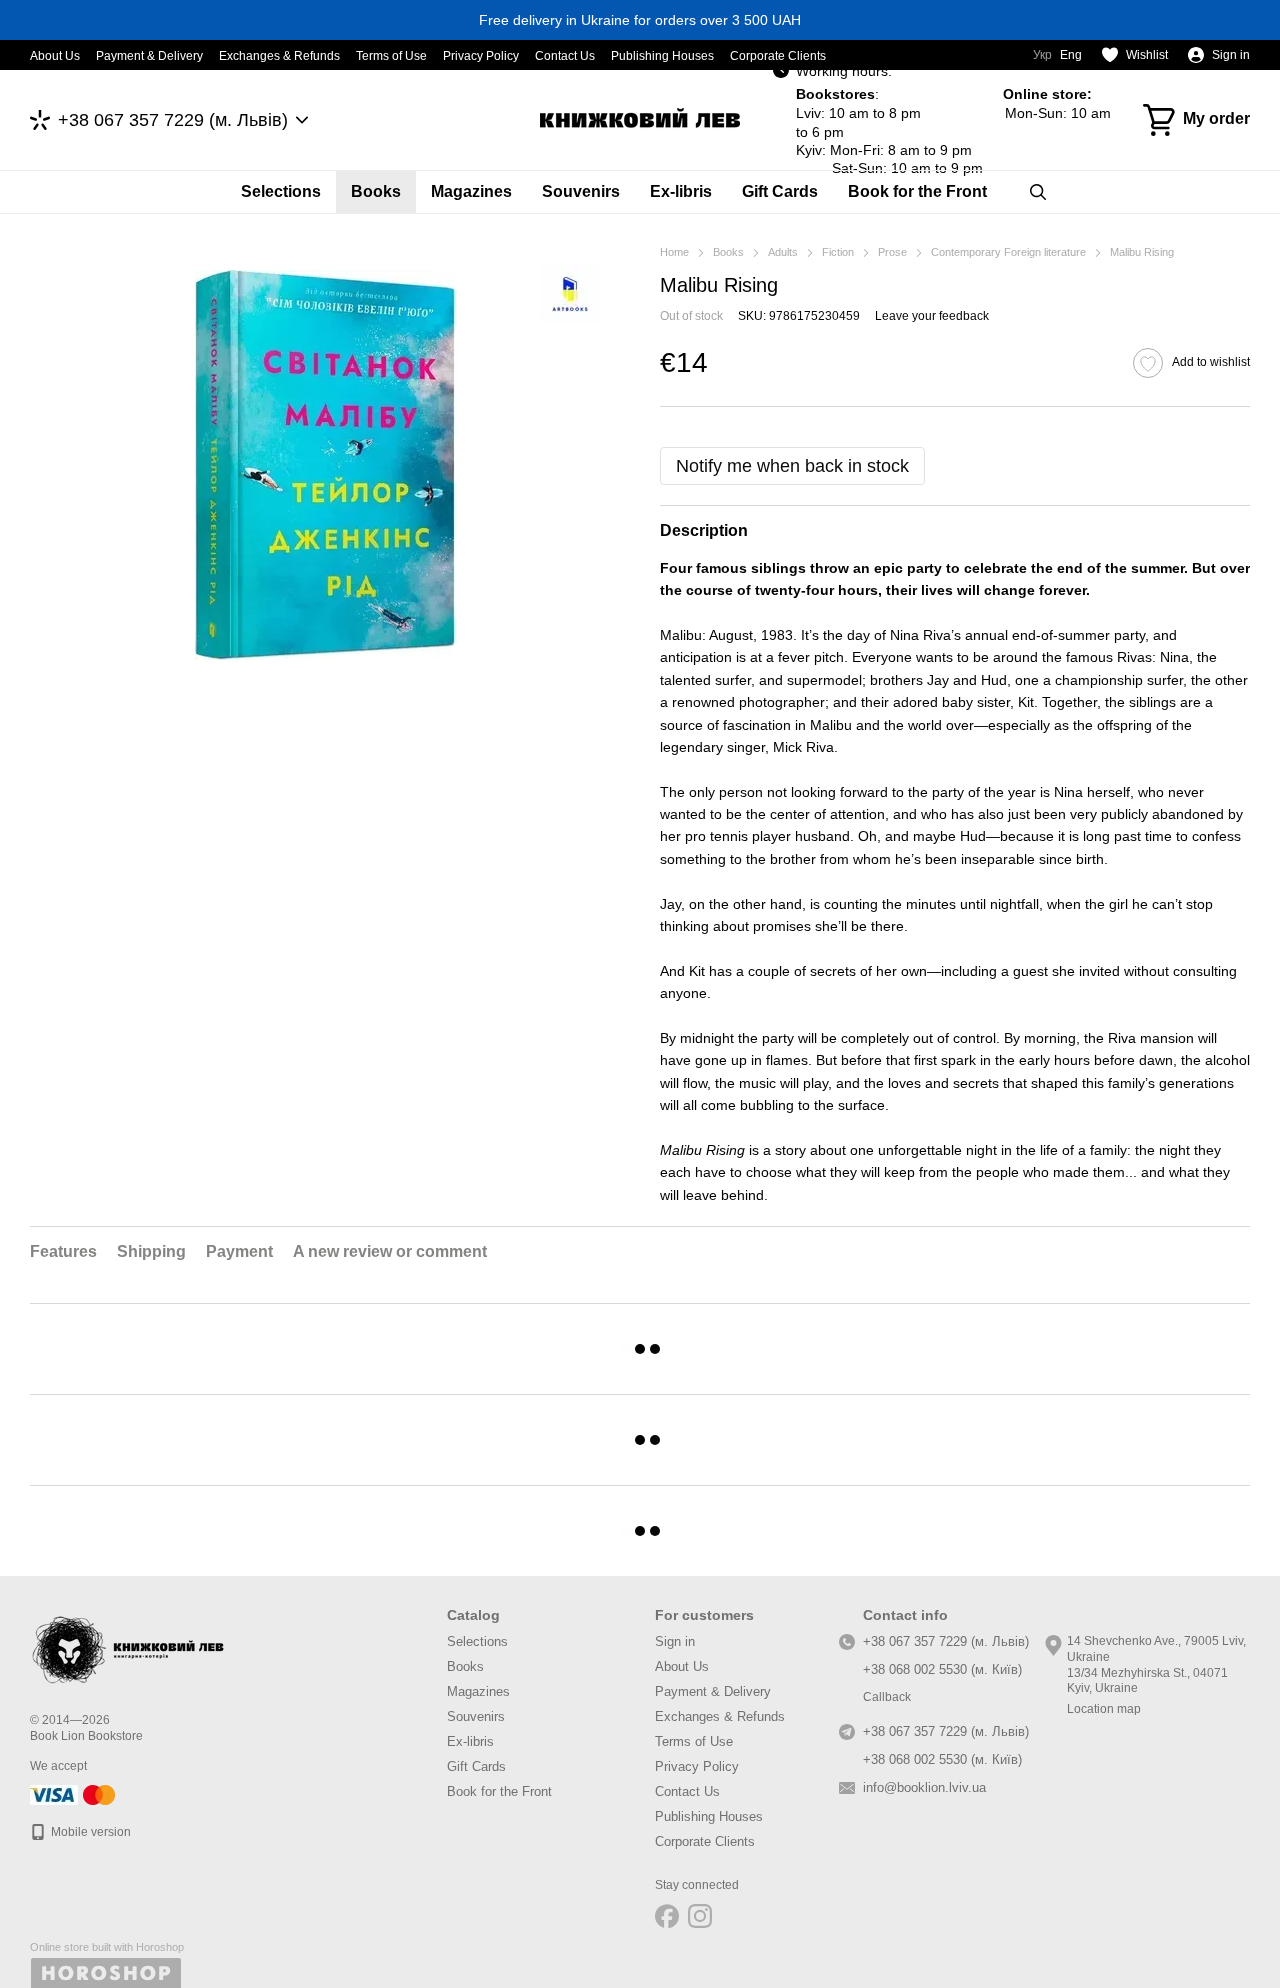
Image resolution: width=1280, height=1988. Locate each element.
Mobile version (89, 1832)
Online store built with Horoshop (107, 1947)
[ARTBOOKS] (570, 294)
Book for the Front (917, 191)
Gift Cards (780, 191)
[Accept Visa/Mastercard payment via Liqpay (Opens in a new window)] (74, 1794)
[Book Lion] (130, 1646)
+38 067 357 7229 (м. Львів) (173, 120)
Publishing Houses (662, 56)
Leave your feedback (932, 316)
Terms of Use (391, 56)
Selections (281, 191)
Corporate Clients (778, 56)
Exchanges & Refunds (279, 56)
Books (376, 191)
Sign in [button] (675, 1641)
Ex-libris (681, 191)
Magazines (471, 191)
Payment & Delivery (149, 56)
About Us (55, 56)
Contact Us (565, 56)
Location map (1104, 1709)
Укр (1042, 55)
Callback (887, 1697)
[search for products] (1038, 192)
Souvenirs (581, 191)
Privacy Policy (481, 56)
